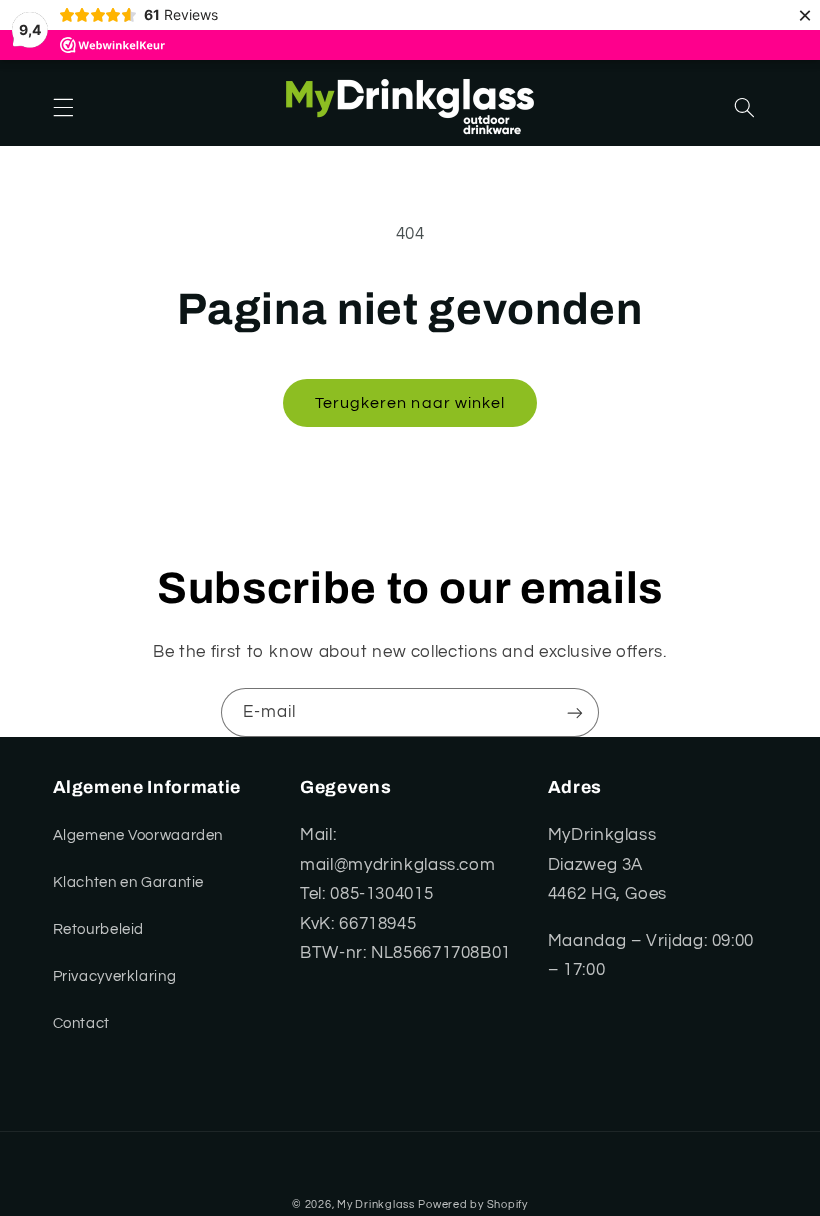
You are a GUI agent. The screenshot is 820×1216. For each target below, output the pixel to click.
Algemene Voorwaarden (138, 835)
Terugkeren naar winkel (410, 403)
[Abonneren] (575, 712)
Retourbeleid (99, 929)
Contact (81, 1023)
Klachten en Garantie (129, 882)
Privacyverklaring (115, 976)
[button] (63, 108)
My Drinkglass (376, 1204)
